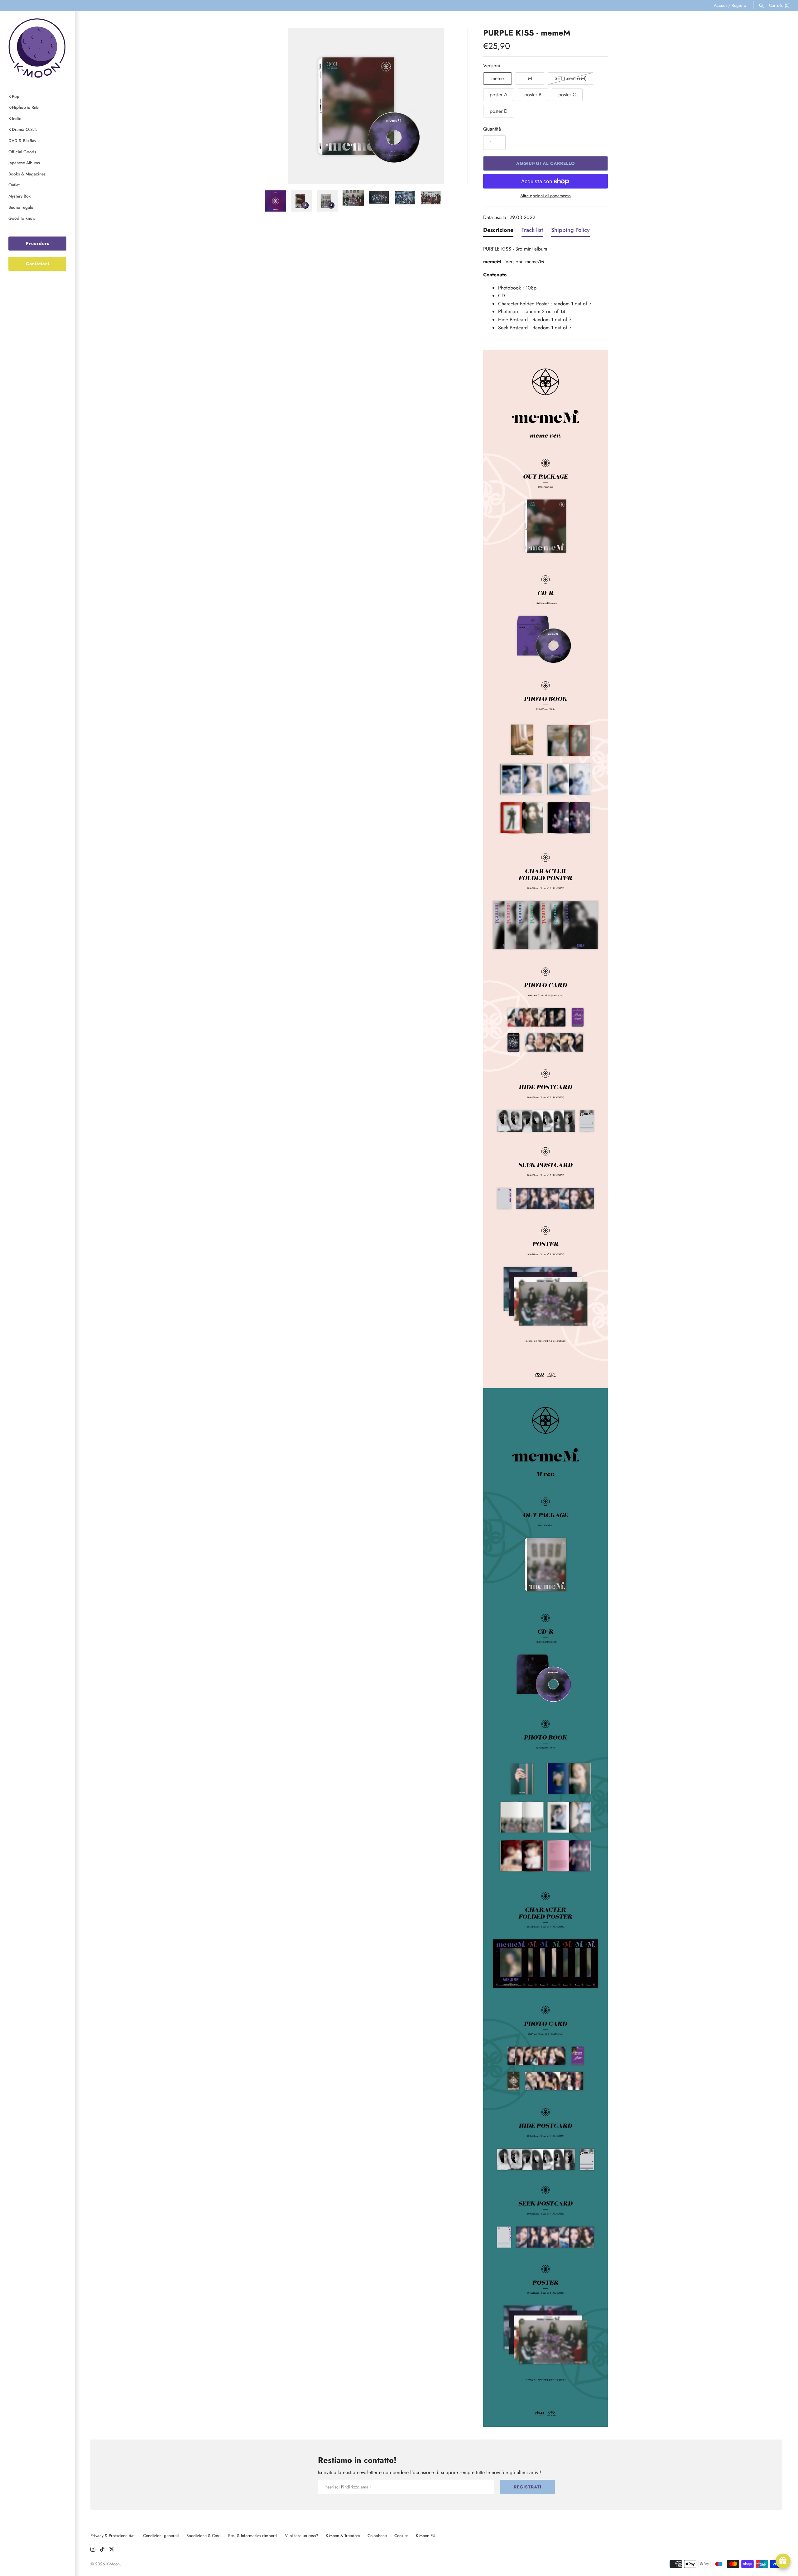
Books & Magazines (27, 174)
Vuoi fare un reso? (302, 2535)
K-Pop (14, 96)
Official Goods (22, 152)
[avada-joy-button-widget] (783, 2561)
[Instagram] (93, 2550)
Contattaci (38, 264)
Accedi (720, 5)
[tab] (498, 232)
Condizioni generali (161, 2535)
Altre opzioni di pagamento (546, 196)
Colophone (377, 2535)
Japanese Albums (24, 163)
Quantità (492, 129)
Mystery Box (19, 196)
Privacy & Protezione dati (113, 2535)
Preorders (38, 243)
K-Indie (15, 118)
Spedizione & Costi (204, 2535)
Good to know (22, 218)
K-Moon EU (426, 2535)
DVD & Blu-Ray (22, 141)
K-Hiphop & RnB (24, 107)
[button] (278, 106)
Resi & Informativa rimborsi (253, 2535)
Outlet (14, 185)
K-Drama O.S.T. (23, 129)
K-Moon (113, 2564)
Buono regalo (21, 207)
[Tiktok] (102, 2550)
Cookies (401, 2535)
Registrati (528, 2487)
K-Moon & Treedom (343, 2535)
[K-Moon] (37, 48)
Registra (739, 5)
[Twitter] (112, 2550)
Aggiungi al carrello (546, 163)
